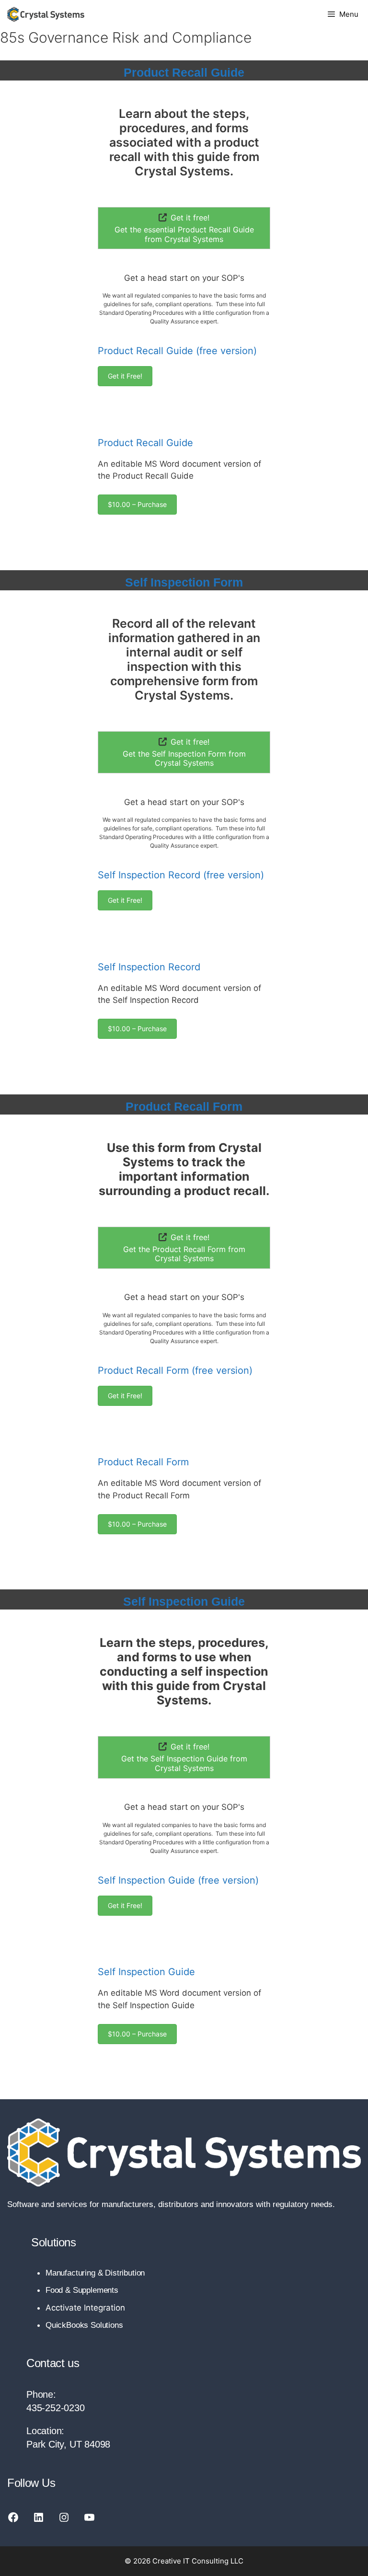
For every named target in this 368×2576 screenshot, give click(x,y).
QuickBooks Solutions (84, 2325)
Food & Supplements (82, 2290)
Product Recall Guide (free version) (177, 351)
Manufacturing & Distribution (95, 2273)
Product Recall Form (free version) (175, 1370)
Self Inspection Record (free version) (181, 875)
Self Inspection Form (184, 582)
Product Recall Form (184, 1106)
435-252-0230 (56, 2408)
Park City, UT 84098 (68, 2444)
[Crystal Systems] (46, 14)
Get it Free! (125, 376)
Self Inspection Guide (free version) (178, 1880)
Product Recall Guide (184, 72)
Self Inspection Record (149, 967)
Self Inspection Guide (184, 1601)
